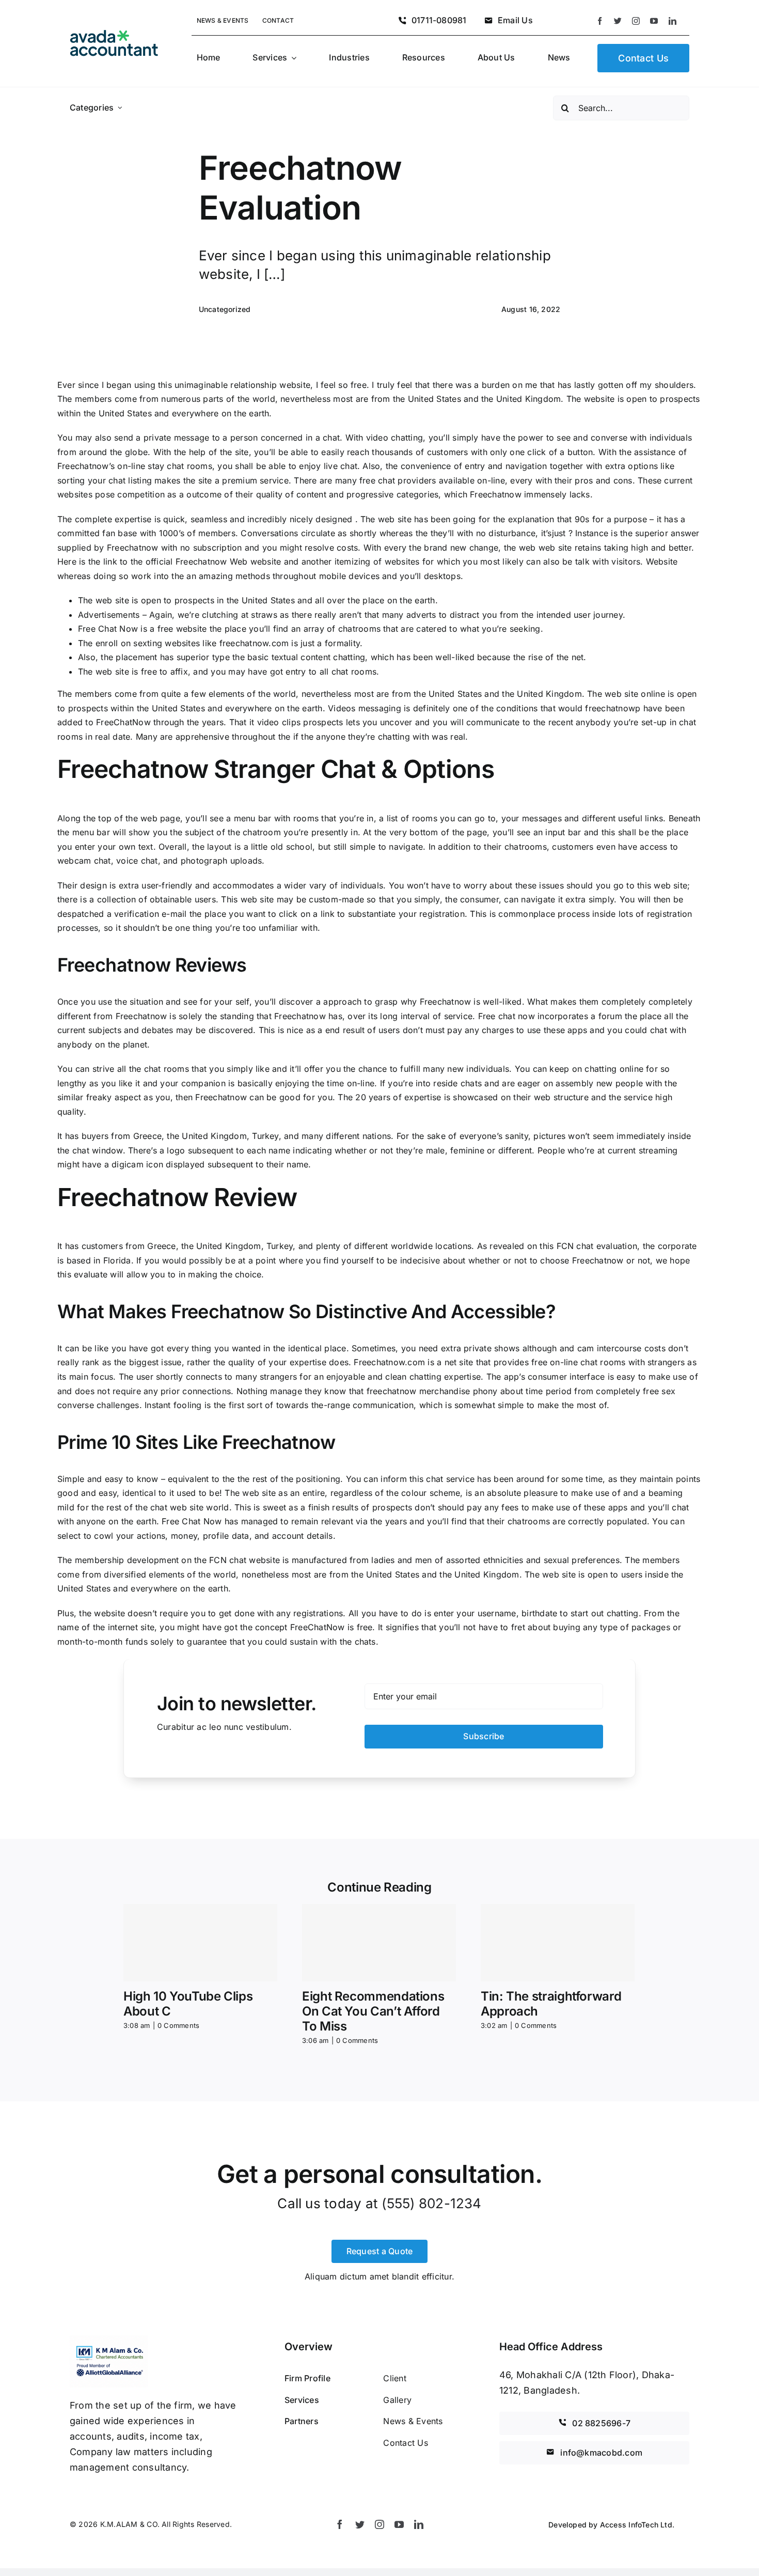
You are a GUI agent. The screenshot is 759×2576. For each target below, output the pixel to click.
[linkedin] (673, 21)
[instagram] (636, 21)
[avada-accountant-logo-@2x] (114, 34)
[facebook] (600, 21)
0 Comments (178, 2025)
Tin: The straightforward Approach (551, 2004)
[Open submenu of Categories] (120, 108)
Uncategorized (225, 309)
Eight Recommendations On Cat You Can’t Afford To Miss (373, 2011)
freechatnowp (613, 708)
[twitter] (618, 21)
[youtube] (654, 21)
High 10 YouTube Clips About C (188, 2004)
